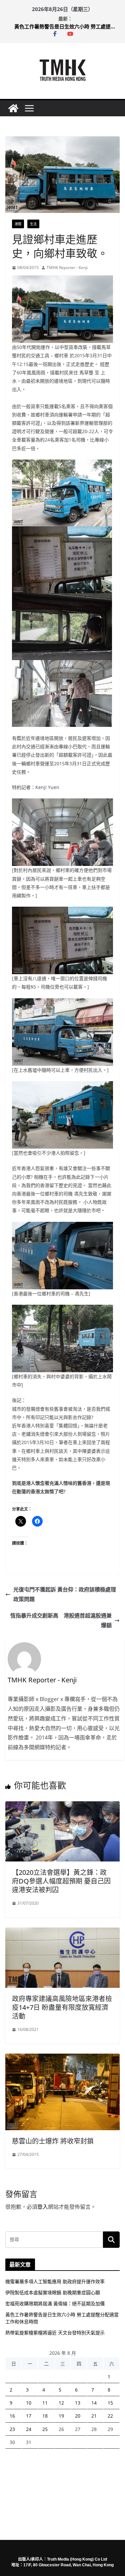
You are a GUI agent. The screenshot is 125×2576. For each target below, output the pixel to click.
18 (45, 2416)
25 (45, 2429)
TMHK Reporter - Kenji (67, 268)
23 (12, 2429)
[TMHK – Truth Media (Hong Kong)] (13, 108)
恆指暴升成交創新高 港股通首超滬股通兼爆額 (61, 1620)
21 (94, 2416)
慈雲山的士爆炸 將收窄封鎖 (53, 2141)
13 (78, 2403)
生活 (33, 224)
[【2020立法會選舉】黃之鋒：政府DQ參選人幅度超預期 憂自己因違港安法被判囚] (62, 1806)
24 (29, 2429)
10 (29, 2403)
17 (29, 2416)
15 (110, 2403)
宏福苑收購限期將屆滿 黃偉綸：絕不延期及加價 (55, 2303)
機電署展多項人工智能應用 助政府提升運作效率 (55, 2281)
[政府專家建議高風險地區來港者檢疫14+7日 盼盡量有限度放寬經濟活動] (62, 1932)
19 (61, 2416)
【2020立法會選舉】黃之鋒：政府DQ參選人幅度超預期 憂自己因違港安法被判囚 (61, 1881)
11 (45, 2403)
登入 (43, 2207)
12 (61, 2403)
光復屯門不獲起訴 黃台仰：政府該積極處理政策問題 (65, 1594)
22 (110, 2416)
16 (12, 2416)
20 (78, 2416)
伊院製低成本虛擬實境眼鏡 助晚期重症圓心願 (53, 2292)
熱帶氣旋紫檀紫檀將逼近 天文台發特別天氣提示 (55, 2333)
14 (94, 2403)
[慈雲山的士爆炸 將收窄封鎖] (62, 2058)
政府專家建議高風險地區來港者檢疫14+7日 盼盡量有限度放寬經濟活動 (62, 2007)
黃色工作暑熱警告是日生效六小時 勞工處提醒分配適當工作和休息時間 (67, 26)
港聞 (18, 224)
